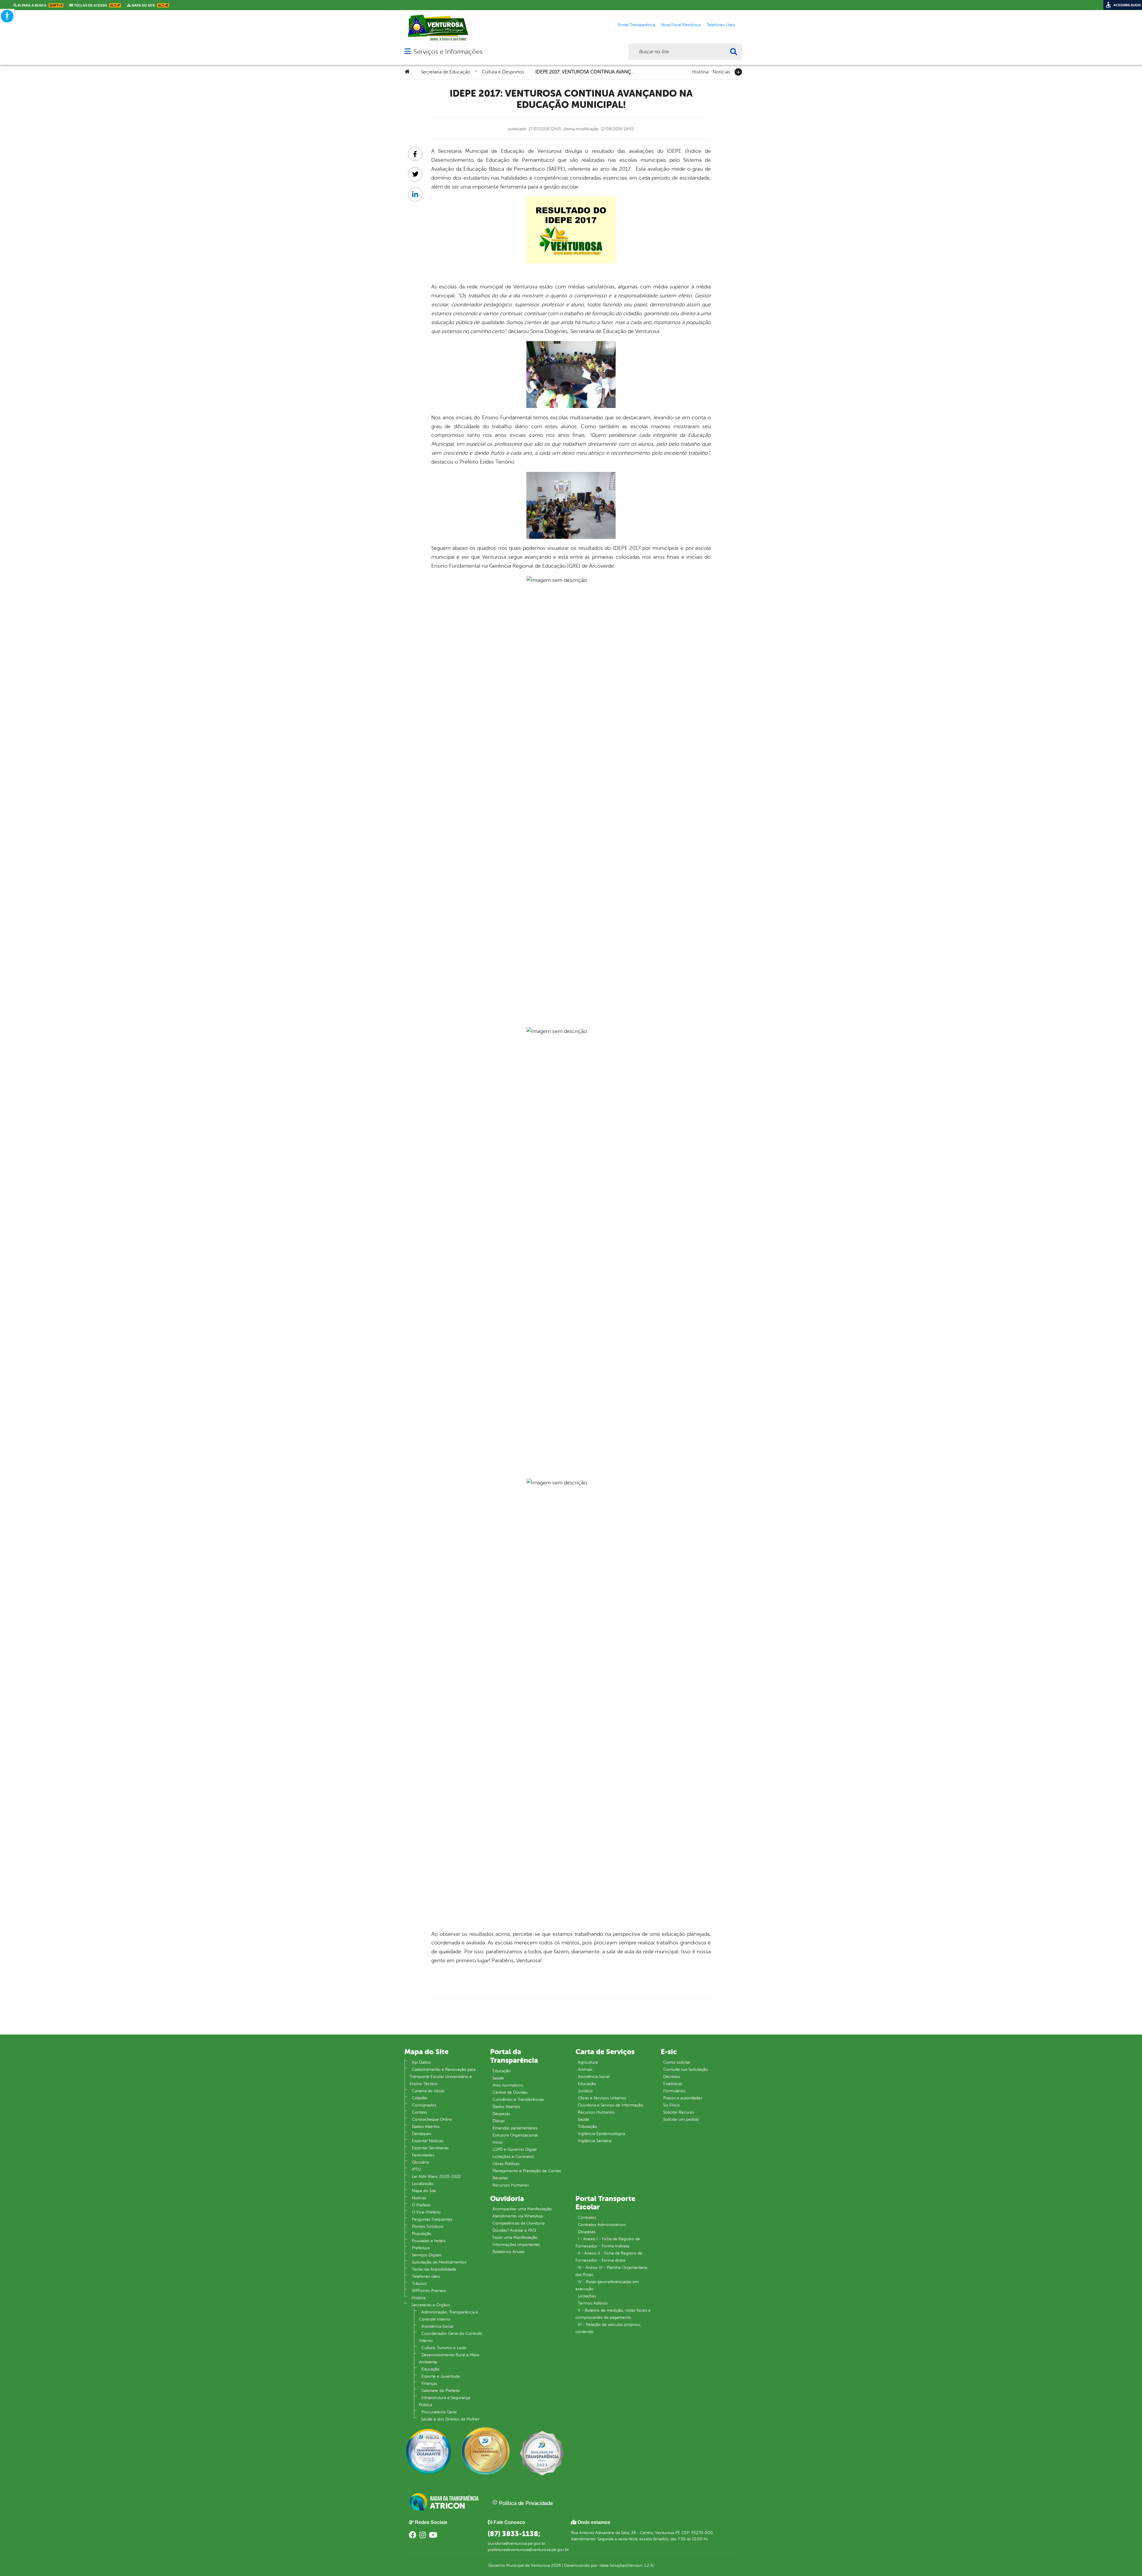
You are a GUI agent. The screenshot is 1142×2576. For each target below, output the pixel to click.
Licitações (587, 2296)
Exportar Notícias (428, 2141)
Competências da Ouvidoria (519, 2223)
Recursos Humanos (511, 2185)
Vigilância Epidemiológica (601, 2134)
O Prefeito (421, 2205)
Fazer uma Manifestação (515, 2237)
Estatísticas (673, 2084)
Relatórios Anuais (509, 2252)
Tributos (419, 2284)
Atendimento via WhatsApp (518, 2216)
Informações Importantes (516, 2245)
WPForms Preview (429, 2291)
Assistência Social (437, 2326)
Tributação (588, 2127)
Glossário (421, 2162)
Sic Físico (672, 2105)
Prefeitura (421, 2248)
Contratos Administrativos (602, 2225)
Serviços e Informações (448, 52)
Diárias (499, 2121)
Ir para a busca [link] (40, 5)
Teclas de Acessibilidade (434, 2269)
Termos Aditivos (593, 2303)
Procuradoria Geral (439, 2412)
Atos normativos (508, 2085)
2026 (555, 2565)
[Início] (407, 72)
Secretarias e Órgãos (431, 2305)
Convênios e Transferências (518, 2099)
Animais (585, 2069)
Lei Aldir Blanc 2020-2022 (436, 2177)
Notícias (721, 71)
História (700, 71)
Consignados (424, 2105)
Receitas (500, 2178)
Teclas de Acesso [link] (97, 5)
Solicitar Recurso (679, 2112)
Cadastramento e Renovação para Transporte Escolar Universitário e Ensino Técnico (443, 2077)
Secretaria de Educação (446, 72)
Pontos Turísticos (428, 2226)
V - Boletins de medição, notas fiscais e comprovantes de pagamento (613, 2314)
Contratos (587, 2218)
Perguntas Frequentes (432, 2219)
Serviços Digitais (427, 2255)
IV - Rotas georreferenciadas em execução (607, 2285)
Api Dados (421, 2062)
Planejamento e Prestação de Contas (527, 2171)
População (422, 2234)
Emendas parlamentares (515, 2128)
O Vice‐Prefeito (426, 2212)
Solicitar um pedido (681, 2119)
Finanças (429, 2383)
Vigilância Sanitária (595, 2141)
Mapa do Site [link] (150, 5)
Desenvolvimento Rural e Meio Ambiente (449, 2358)
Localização (423, 2184)
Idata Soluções (613, 2565)
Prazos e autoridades (683, 2098)
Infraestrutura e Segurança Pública (445, 2401)
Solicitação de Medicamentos (439, 2262)
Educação (430, 2369)
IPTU (416, 2169)
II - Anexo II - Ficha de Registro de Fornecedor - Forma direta (609, 2257)
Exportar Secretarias (430, 2148)
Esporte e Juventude (441, 2376)
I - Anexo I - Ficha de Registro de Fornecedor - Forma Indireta (608, 2243)
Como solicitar (677, 2062)
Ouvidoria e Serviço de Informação (611, 2105)
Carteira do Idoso (428, 2091)
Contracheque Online (432, 2119)
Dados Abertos (426, 2127)
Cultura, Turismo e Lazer (444, 2348)
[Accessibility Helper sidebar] (7, 16)
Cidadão (420, 2098)
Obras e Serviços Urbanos (602, 2098)
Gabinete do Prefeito (441, 2391)
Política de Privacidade (525, 2503)
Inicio (498, 2142)
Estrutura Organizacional (515, 2135)
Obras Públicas (506, 2164)
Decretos (672, 2077)
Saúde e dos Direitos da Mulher (450, 2419)
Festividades (423, 2155)
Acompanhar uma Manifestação (522, 2209)
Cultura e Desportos (503, 72)
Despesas (501, 2114)
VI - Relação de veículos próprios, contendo (608, 2328)
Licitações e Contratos (513, 2157)
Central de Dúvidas (510, 2092)
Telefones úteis (426, 2276)
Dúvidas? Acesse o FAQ (514, 2230)
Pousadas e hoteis (429, 2241)
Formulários (674, 2091)
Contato (419, 2112)
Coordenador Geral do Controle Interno (451, 2337)
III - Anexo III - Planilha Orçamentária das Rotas (611, 2271)
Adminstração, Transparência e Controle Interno (449, 2316)
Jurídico (585, 2091)
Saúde (498, 2078)
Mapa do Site (424, 2191)
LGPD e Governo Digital (514, 2149)
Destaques (422, 2134)
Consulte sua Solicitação (686, 2069)
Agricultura (588, 2062)
